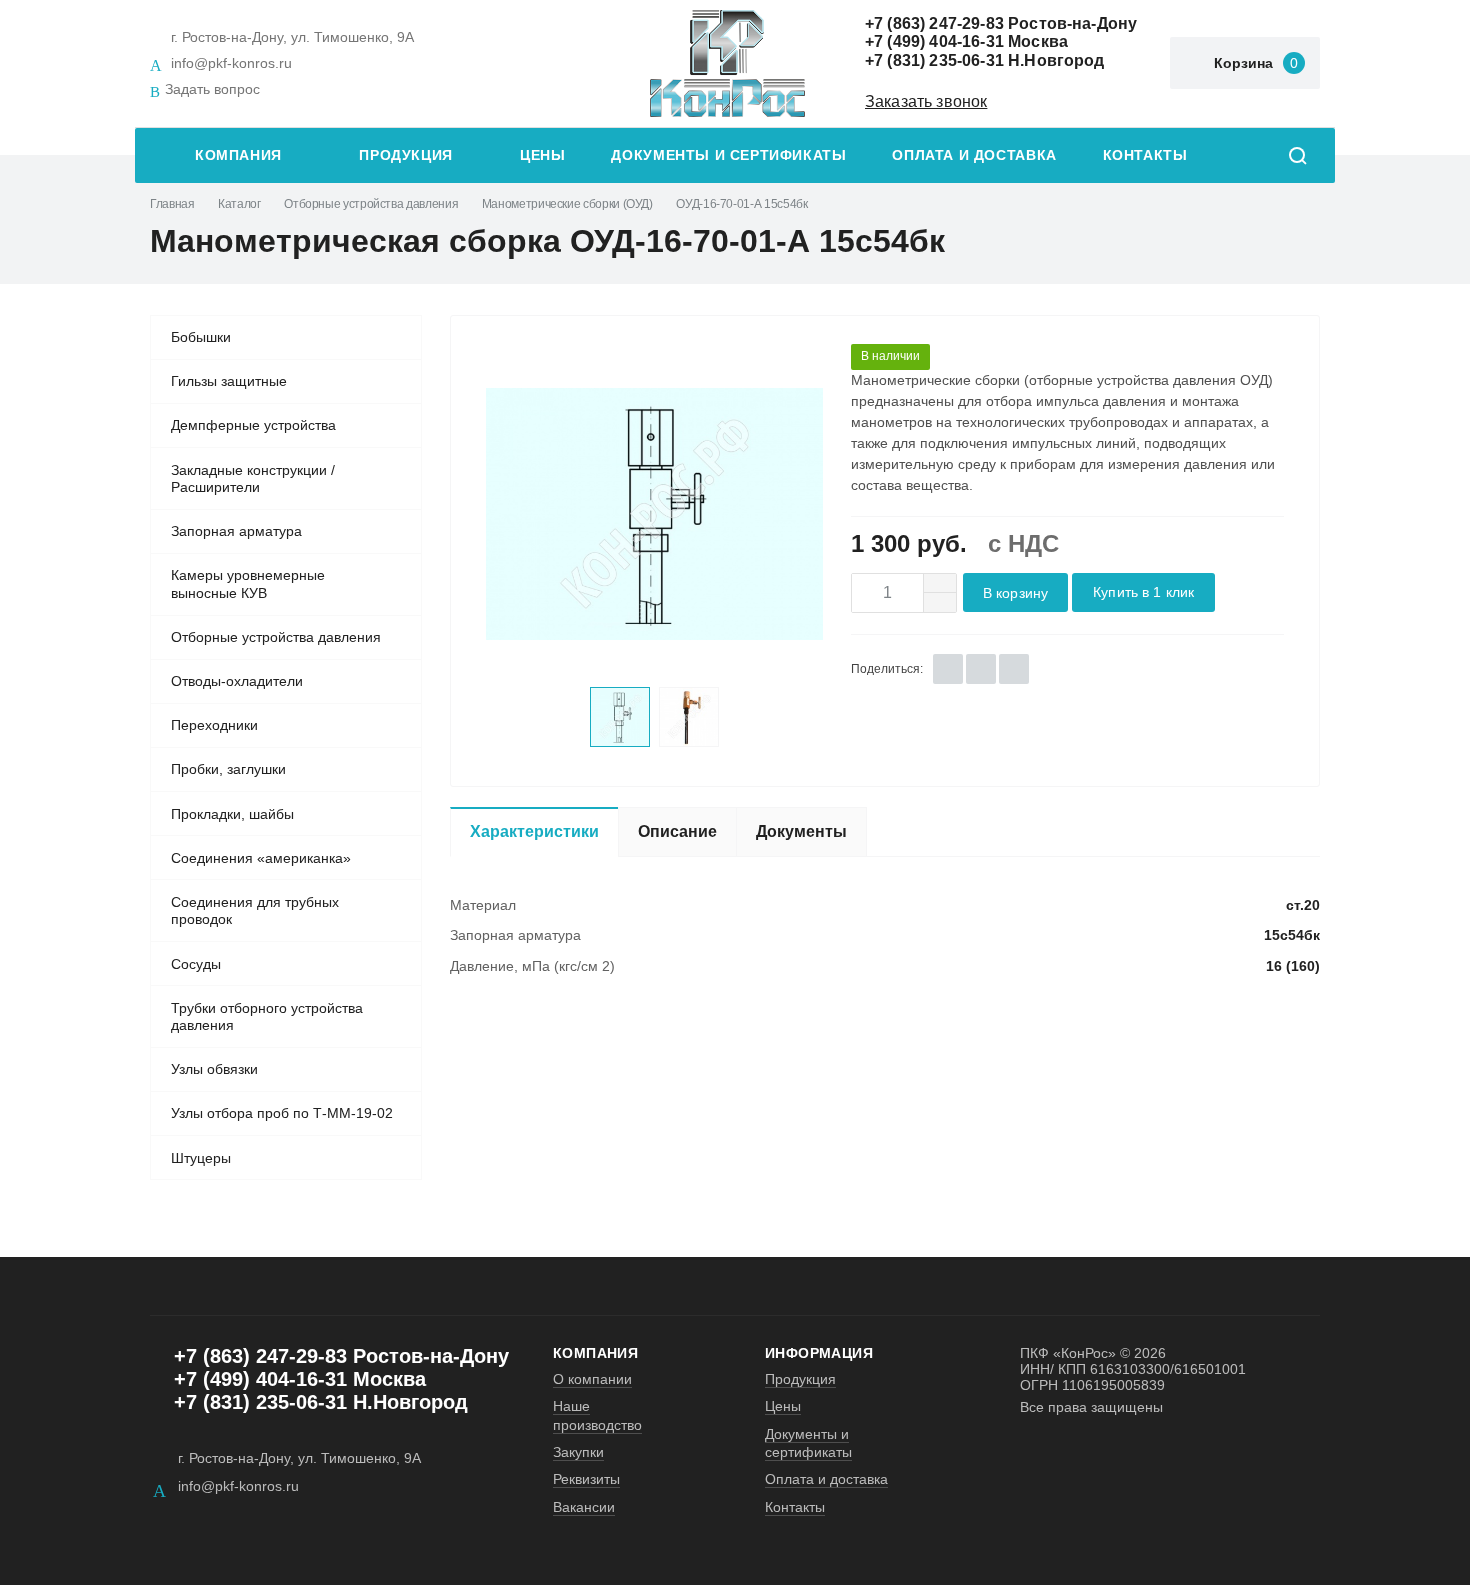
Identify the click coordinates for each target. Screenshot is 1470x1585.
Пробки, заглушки (228, 769)
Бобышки (201, 337)
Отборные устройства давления (371, 204)
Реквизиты (586, 1479)
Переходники (214, 725)
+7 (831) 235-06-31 (934, 60)
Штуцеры (201, 1158)
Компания (238, 155)
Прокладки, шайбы (232, 814)
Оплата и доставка (974, 155)
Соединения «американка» (261, 858)
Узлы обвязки (214, 1069)
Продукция (406, 155)
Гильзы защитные (229, 381)
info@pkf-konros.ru (231, 63)
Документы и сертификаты (728, 155)
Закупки (578, 1452)
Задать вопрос (212, 89)
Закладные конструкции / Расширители (253, 479)
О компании (592, 1379)
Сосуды (196, 964)
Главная (172, 204)
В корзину (1015, 593)
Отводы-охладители (237, 681)
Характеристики (534, 831)
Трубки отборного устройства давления (267, 1017)
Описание (677, 831)
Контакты (1145, 155)
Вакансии (584, 1507)
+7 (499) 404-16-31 (934, 41)
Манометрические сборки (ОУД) (567, 204)
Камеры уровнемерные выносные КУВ (248, 584)
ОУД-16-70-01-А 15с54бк (741, 204)
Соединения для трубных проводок (255, 911)
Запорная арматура (236, 531)
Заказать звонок (926, 101)
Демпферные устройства (253, 425)
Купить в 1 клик (1143, 592)
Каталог (239, 204)
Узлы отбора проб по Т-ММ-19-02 (282, 1113)
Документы (801, 831)
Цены (542, 155)
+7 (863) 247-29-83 (934, 23)
